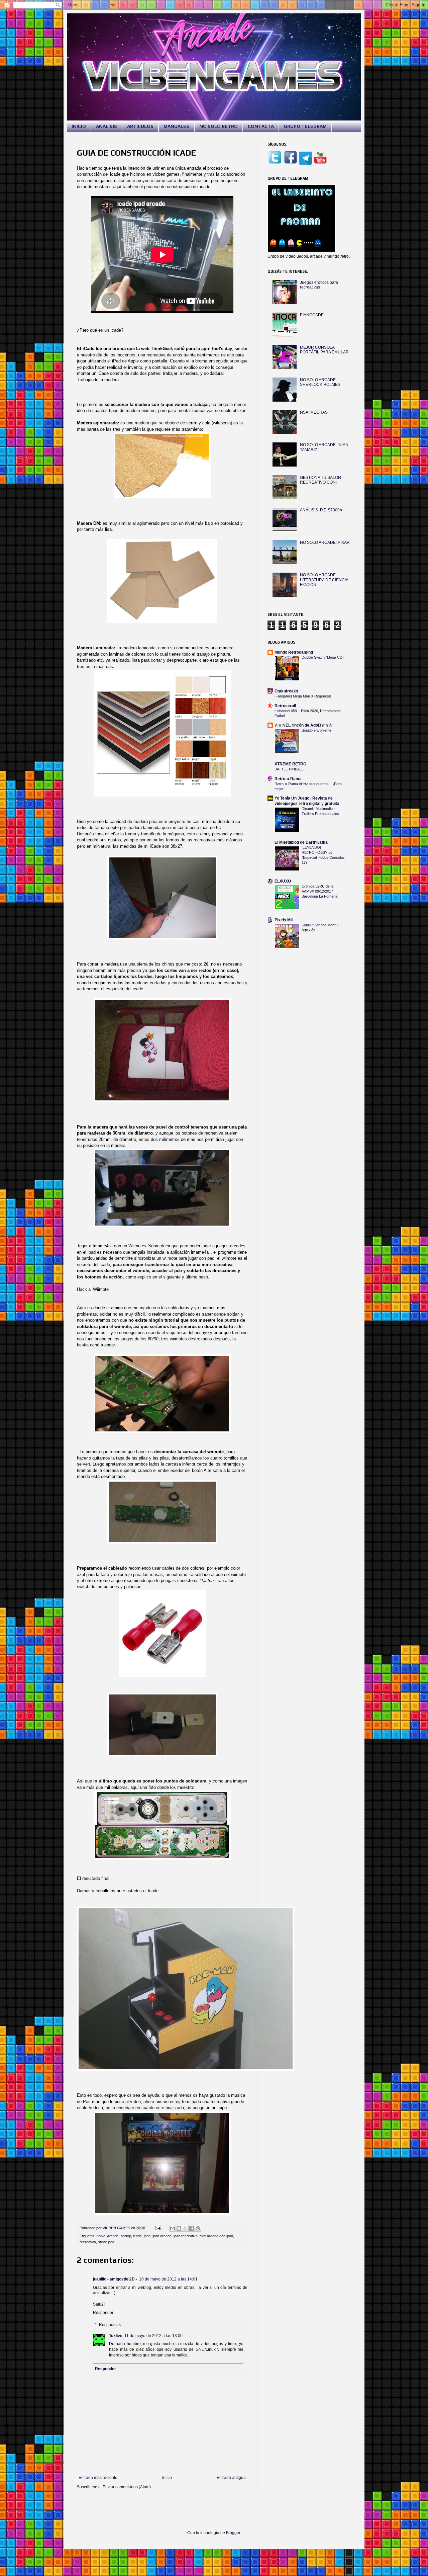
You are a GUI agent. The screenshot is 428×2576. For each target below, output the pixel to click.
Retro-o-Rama (288, 779)
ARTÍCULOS (140, 126)
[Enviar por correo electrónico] (173, 2228)
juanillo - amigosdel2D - (115, 2279)
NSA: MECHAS (314, 412)
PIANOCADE (312, 315)
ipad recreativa (186, 2236)
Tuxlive (116, 2336)
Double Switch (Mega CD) (323, 657)
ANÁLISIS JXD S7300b (321, 510)
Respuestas (110, 2325)
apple (101, 2236)
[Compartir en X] (185, 2228)
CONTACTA (261, 126)
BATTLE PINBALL (289, 769)
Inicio (167, 2478)
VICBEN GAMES (117, 2228)
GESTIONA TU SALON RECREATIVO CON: (320, 480)
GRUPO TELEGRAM (305, 126)
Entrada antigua (231, 2478)
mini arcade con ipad (216, 2236)
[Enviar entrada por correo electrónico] (158, 2228)
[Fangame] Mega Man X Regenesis (303, 696)
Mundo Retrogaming (294, 652)
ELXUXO (283, 881)
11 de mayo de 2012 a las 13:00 (153, 2336)
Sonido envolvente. (317, 730)
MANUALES (176, 126)
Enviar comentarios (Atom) (127, 2487)
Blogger (233, 2533)
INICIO (79, 126)
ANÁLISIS (106, 126)
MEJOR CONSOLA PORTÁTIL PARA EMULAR (324, 350)
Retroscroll (285, 706)
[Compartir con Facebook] (192, 2228)
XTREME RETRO (290, 764)
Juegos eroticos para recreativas (319, 285)
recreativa (88, 2242)
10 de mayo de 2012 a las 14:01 (168, 2279)
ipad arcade (162, 2236)
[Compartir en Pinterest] (198, 2228)
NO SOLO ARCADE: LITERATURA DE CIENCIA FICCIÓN (324, 580)
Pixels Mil (284, 920)
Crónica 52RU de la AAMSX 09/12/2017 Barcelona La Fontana (319, 891)
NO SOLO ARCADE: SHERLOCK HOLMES (320, 382)
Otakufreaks (286, 691)
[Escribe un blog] (179, 2228)
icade (137, 2236)
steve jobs (106, 2242)
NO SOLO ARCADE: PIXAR (325, 543)
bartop (126, 2236)
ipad (147, 2236)
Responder (103, 2313)
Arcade (113, 2236)
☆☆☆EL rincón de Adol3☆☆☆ (303, 725)
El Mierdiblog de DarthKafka (301, 842)
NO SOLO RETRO (219, 126)
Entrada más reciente (98, 2478)
